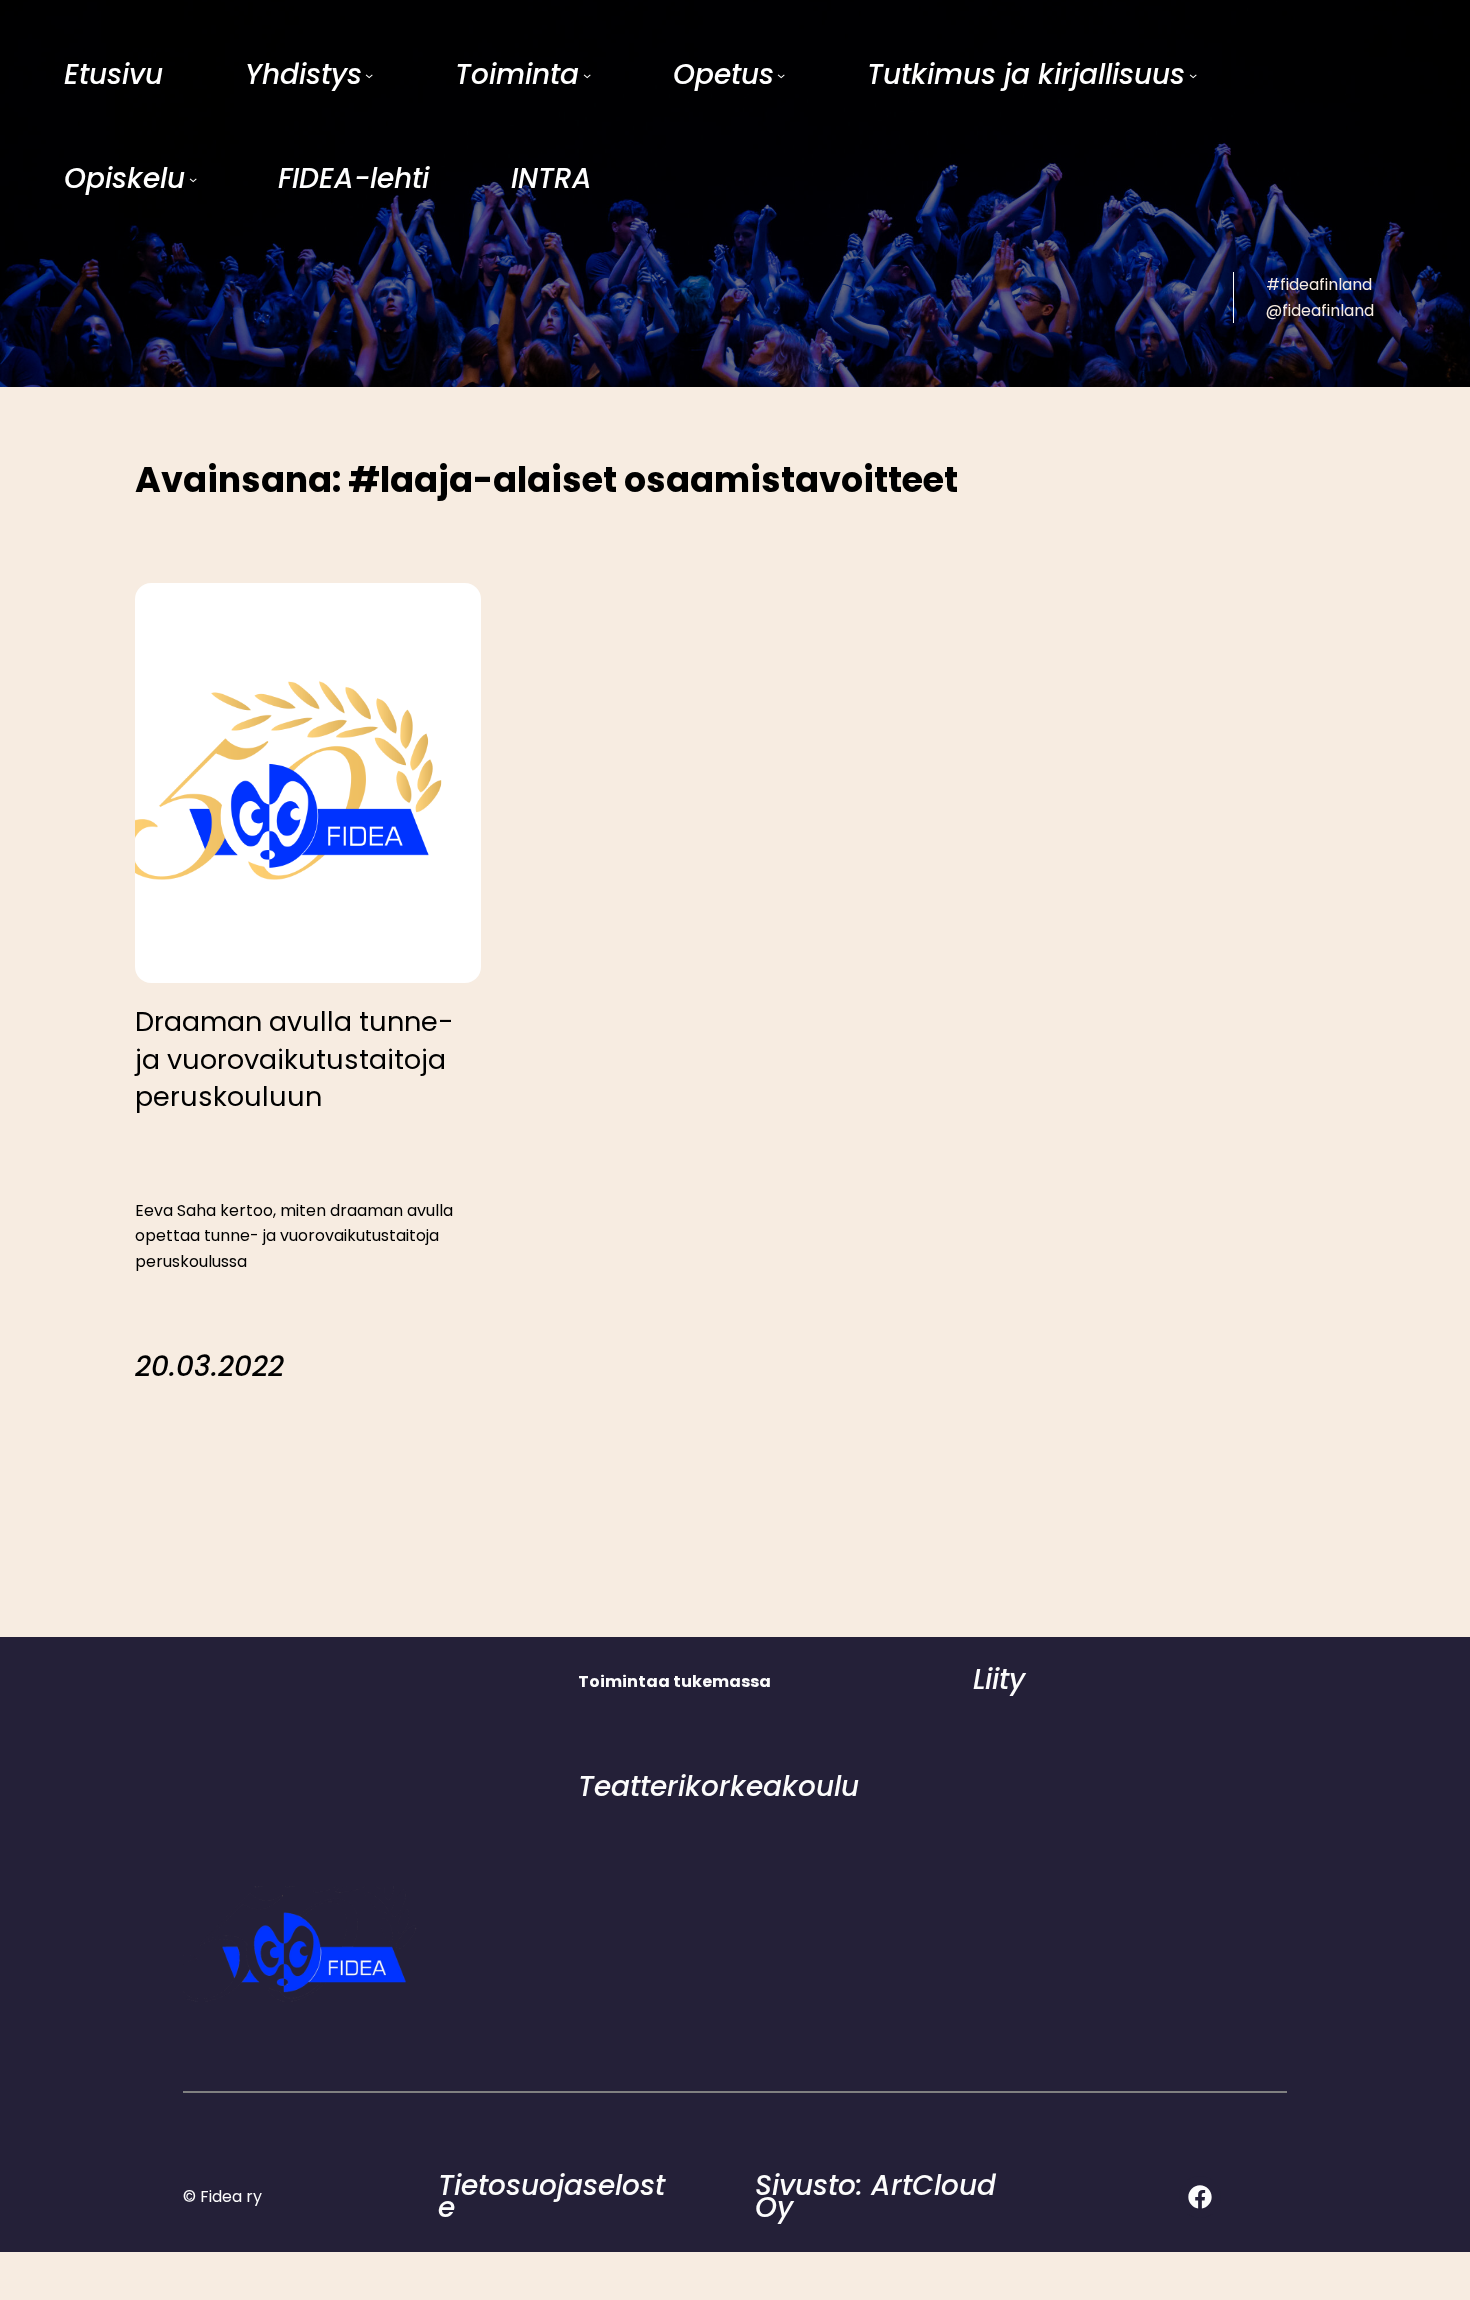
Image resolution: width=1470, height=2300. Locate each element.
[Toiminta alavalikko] (587, 75)
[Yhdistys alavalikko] (369, 75)
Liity (999, 1679)
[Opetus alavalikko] (781, 75)
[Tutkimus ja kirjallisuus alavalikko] (1193, 75)
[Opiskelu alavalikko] (193, 179)
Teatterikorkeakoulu (718, 1786)
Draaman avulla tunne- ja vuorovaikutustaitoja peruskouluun (294, 1059)
